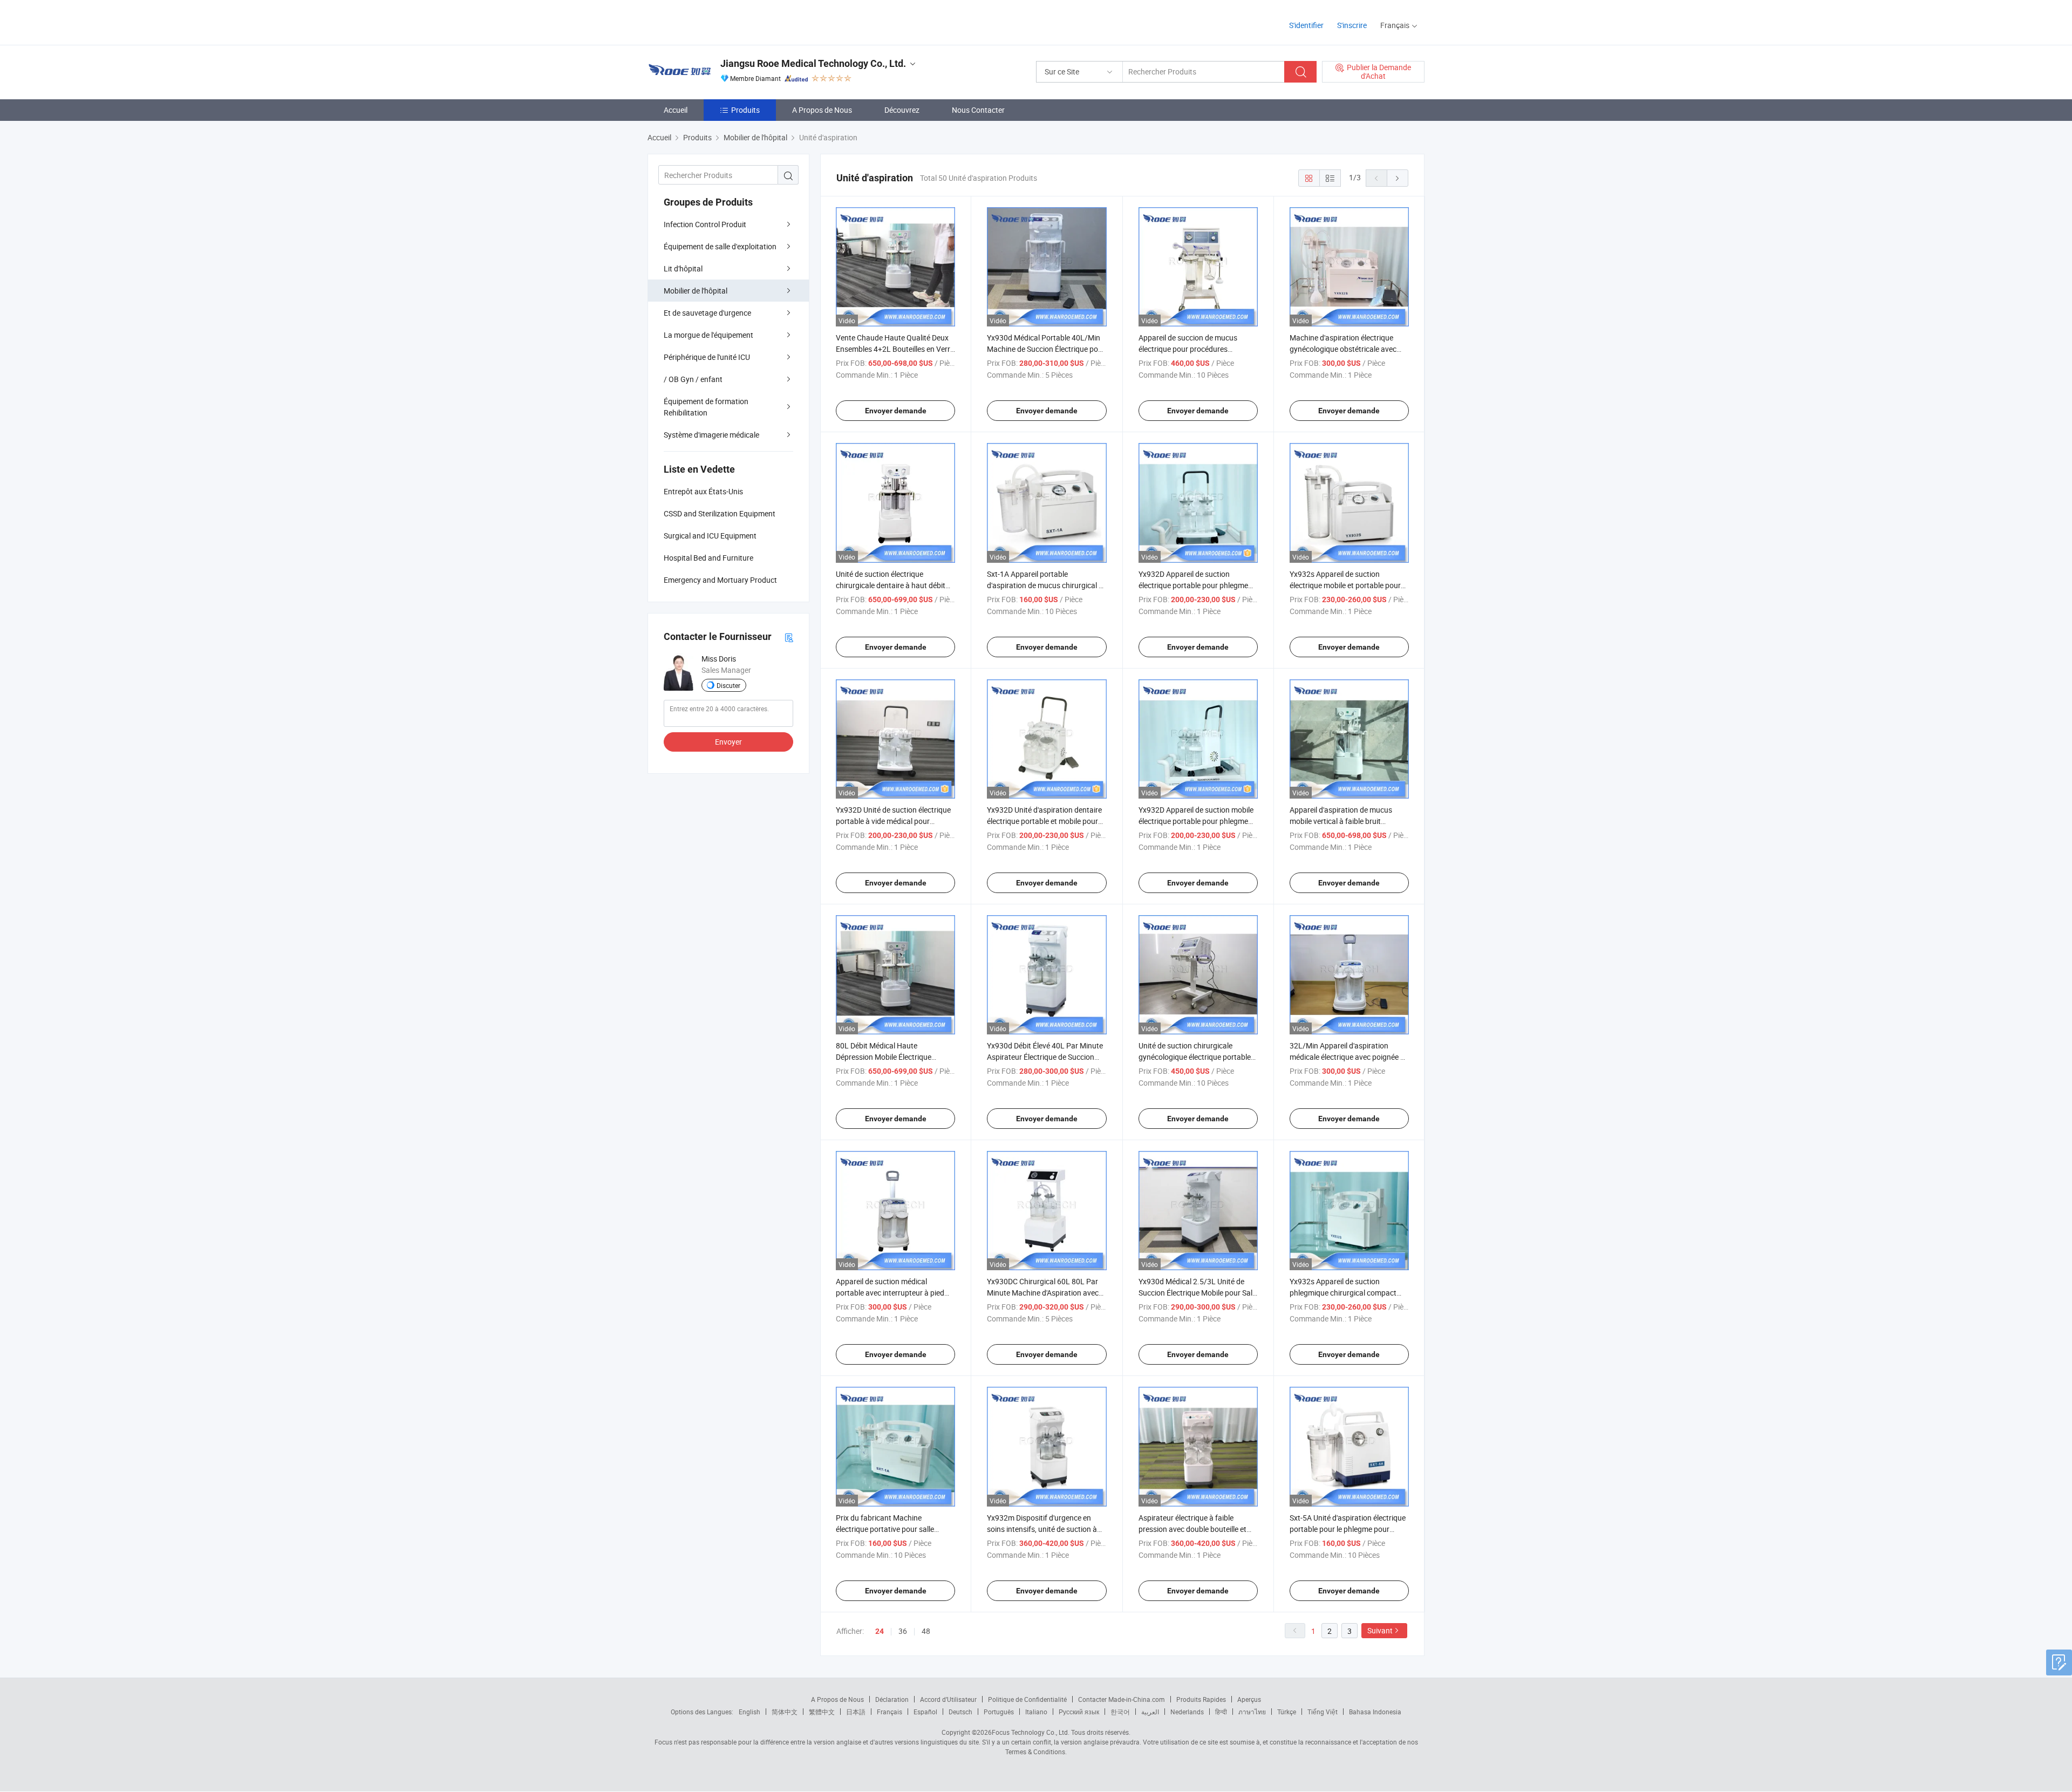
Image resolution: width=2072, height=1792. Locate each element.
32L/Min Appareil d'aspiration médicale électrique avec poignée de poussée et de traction (1349, 1057)
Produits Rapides (1201, 1699)
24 (880, 1631)
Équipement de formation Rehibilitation (706, 407)
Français (890, 1712)
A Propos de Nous (822, 110)
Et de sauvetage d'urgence (707, 313)
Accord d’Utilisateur (948, 1699)
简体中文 (785, 1712)
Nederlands (1187, 1712)
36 (903, 1631)
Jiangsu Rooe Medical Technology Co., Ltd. (813, 63)
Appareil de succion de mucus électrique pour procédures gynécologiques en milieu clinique (1194, 349)
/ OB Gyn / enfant (693, 379)
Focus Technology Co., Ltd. (1031, 1732)
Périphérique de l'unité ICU (707, 357)
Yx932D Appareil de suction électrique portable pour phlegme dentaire (1193, 585)
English (749, 1712)
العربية (1150, 1712)
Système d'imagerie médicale (711, 435)
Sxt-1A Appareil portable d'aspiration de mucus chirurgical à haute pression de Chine (1045, 585)
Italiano (1036, 1712)
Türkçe (1287, 1712)
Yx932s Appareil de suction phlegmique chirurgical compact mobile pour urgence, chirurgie (1343, 1293)
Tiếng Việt (1323, 1712)
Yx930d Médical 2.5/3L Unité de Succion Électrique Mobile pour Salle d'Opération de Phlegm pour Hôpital (1198, 1293)
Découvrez (902, 110)
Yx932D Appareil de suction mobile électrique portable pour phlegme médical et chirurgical (1196, 821)
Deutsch (960, 1712)
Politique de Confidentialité (1027, 1699)
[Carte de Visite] (789, 637)
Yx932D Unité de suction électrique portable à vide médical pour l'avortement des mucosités (893, 821)
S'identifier (1306, 25)
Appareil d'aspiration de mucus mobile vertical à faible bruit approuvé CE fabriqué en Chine (1341, 821)
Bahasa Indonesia (1375, 1712)
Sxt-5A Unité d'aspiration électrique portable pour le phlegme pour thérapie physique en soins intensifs (1349, 1529)
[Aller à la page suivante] (1398, 178)
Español (925, 1712)
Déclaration (892, 1699)
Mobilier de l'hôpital (696, 291)
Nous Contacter (978, 110)
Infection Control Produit (705, 224)
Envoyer (728, 742)
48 (926, 1631)
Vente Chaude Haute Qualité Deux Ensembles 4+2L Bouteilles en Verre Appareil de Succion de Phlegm (895, 349)
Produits (745, 110)
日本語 (856, 1712)
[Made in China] (717, 21)
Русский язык (1079, 1712)
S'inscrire (1352, 25)
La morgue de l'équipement (708, 335)
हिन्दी (1221, 1712)
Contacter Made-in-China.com (1122, 1699)
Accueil (676, 110)
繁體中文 (822, 1712)
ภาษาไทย (1252, 1712)
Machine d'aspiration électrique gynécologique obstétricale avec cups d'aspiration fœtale (1343, 349)
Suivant (1380, 1630)
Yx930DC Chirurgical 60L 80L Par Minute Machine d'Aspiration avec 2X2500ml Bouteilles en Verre (1043, 1293)
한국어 (1120, 1712)
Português (999, 1712)
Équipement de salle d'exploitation (720, 246)
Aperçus (1249, 1699)
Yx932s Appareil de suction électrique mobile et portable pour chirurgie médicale (1345, 585)
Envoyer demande (896, 411)
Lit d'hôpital (683, 268)
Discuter (728, 685)
